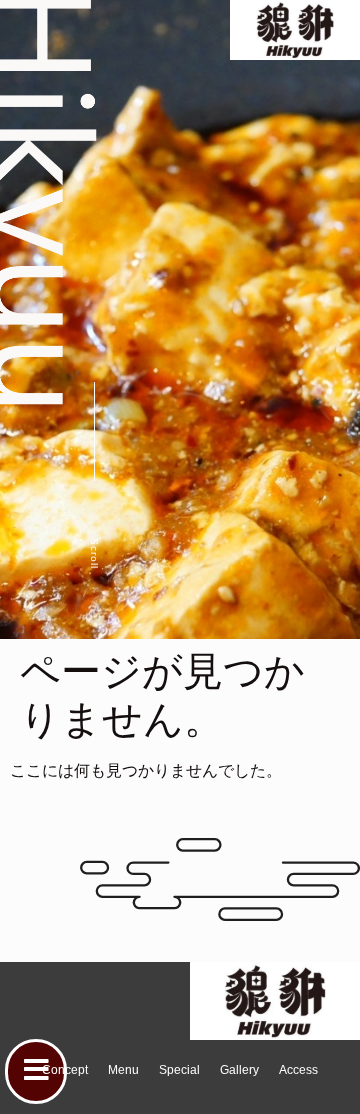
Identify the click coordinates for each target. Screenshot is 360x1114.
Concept (65, 1070)
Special (179, 1070)
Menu (123, 1070)
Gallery (239, 1070)
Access (298, 1070)
